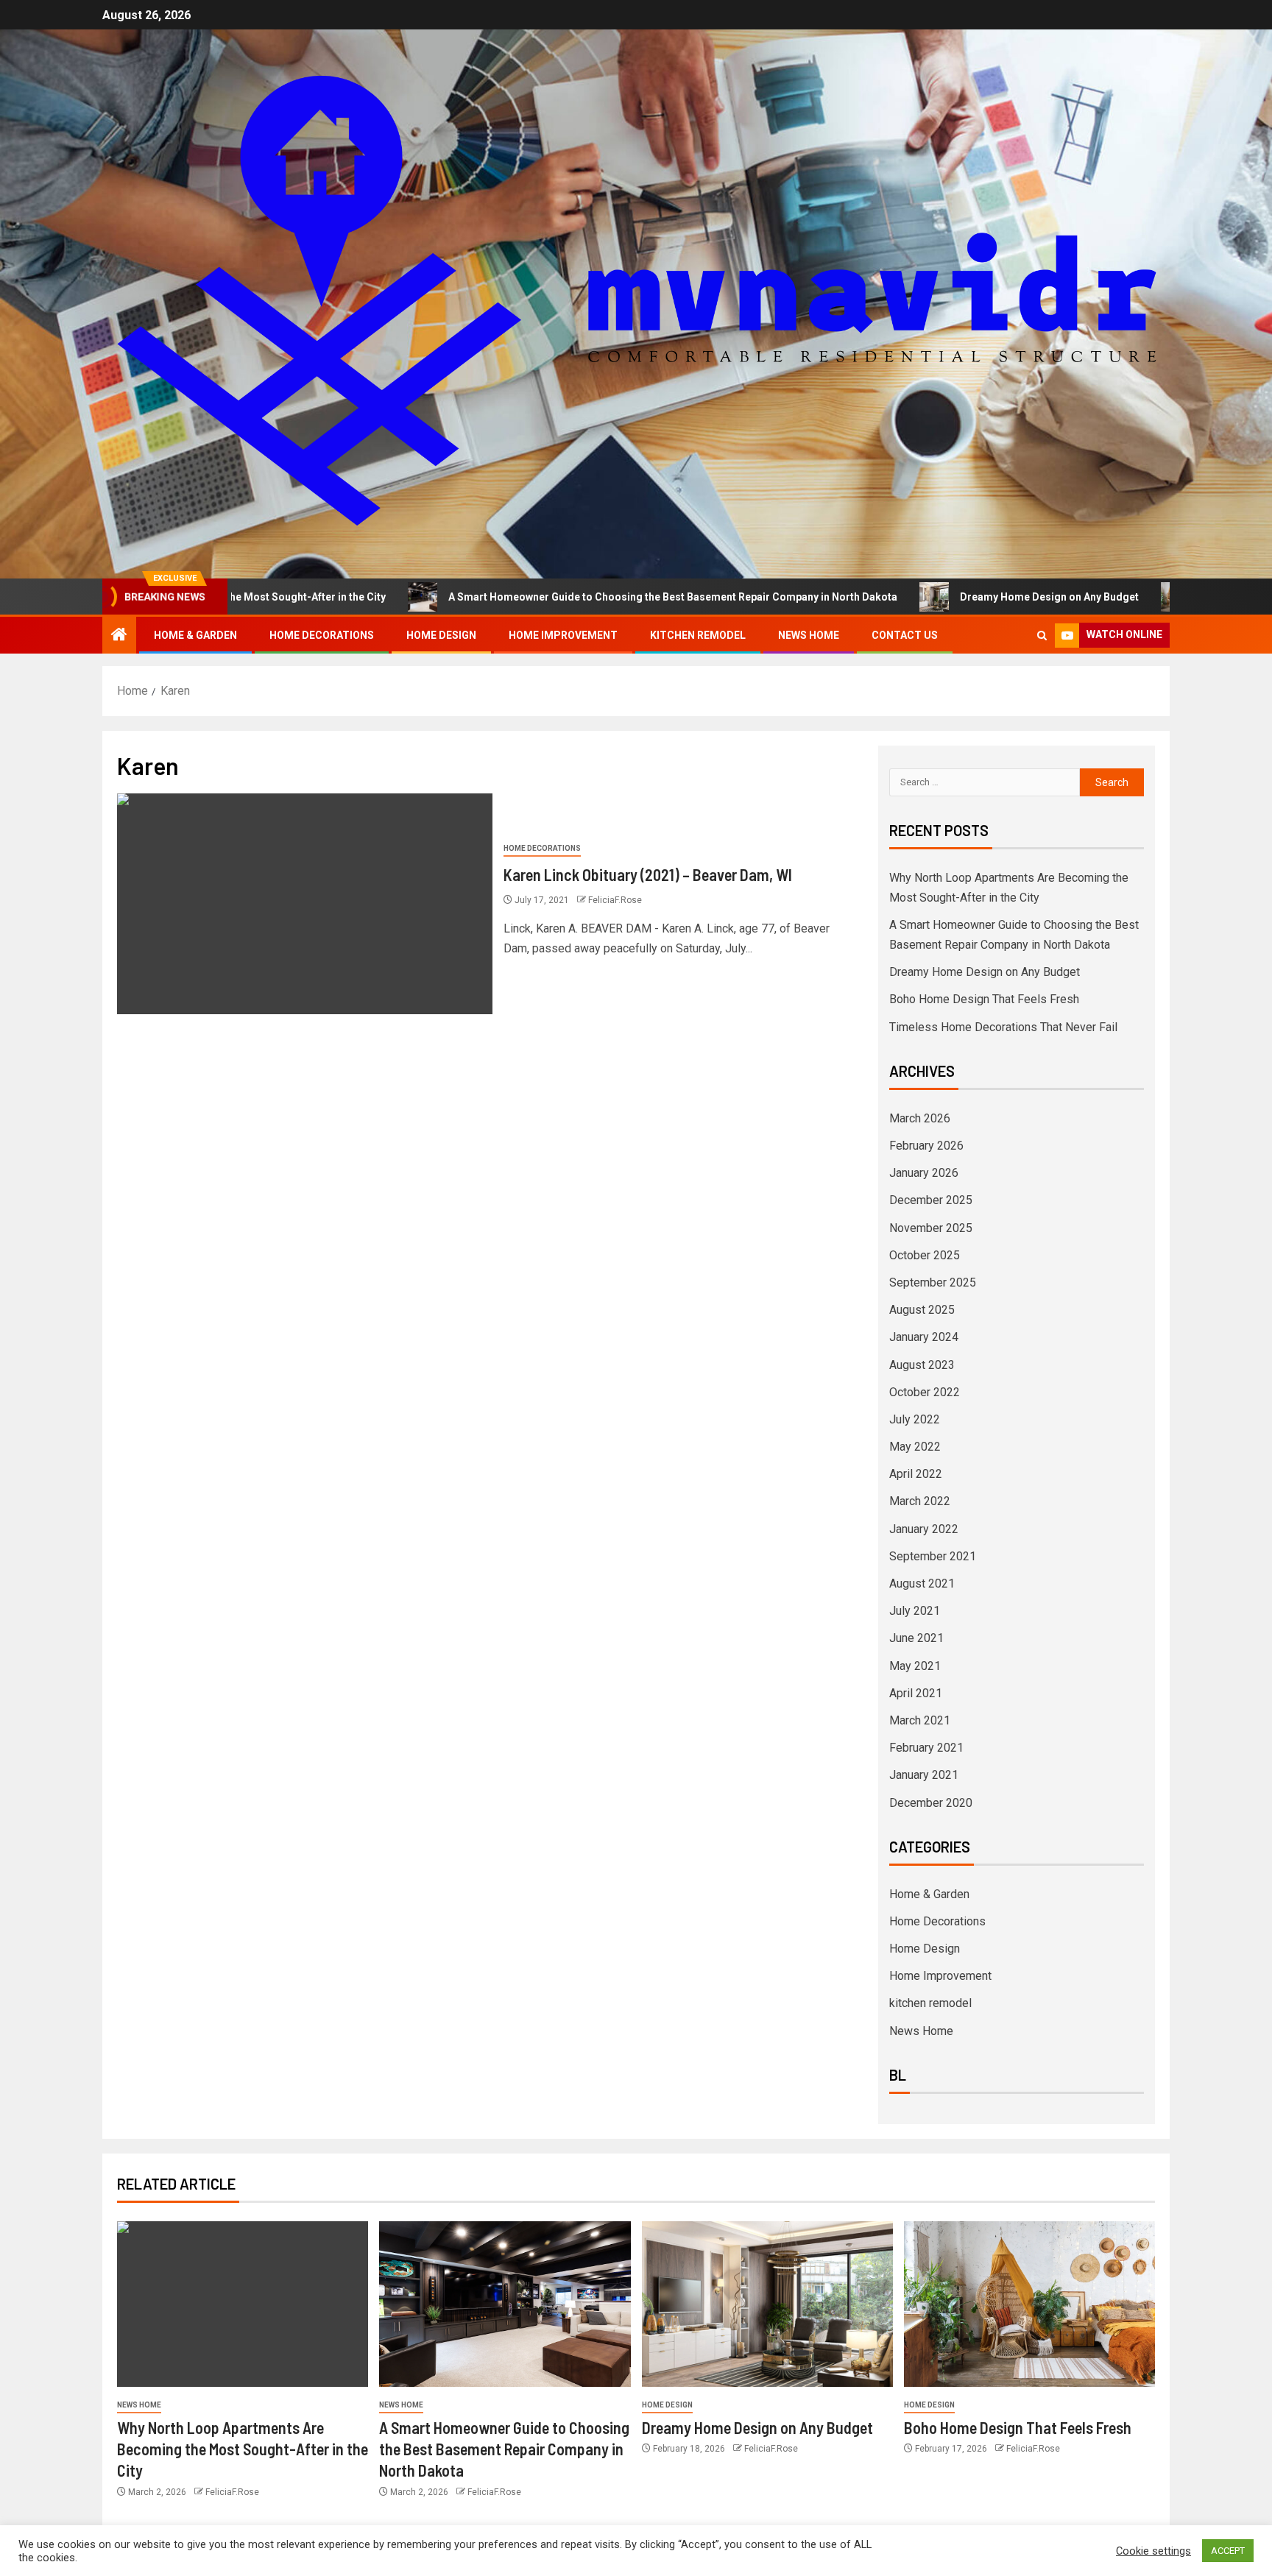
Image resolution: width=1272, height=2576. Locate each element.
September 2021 (933, 1556)
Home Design (441, 635)
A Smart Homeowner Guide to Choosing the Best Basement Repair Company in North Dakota (579, 597)
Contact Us (905, 635)
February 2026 (926, 1146)
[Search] (1042, 636)
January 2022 (924, 1529)
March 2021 (920, 1720)
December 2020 (931, 1803)
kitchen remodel (698, 635)
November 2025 (931, 1228)
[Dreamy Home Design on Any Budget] (767, 2304)
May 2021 (915, 1666)
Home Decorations (322, 635)
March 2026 (920, 1118)
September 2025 (933, 1282)
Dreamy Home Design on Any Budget (956, 597)
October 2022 (925, 1392)
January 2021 (924, 1775)
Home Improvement (563, 635)
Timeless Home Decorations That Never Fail (1003, 1027)
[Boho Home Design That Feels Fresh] (1029, 2304)
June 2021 (916, 1638)
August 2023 (922, 1365)
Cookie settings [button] (1153, 2551)
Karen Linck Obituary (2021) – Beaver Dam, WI (648, 874)
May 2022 (915, 1447)
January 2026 (924, 1173)
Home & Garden (195, 635)
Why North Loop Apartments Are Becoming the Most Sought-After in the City (243, 2449)
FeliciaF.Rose (615, 900)
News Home (809, 635)
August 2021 (922, 1584)
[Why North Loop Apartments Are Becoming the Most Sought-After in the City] (243, 2304)
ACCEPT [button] (1228, 2551)
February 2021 (926, 1748)
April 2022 (916, 1474)
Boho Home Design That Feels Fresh (984, 999)
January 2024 (924, 1337)
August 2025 (922, 1310)
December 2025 (931, 1200)
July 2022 (915, 1419)
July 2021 (915, 1611)
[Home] (119, 636)
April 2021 (916, 1693)
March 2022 (920, 1501)
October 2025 (925, 1255)
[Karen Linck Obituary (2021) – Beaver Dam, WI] (305, 904)
